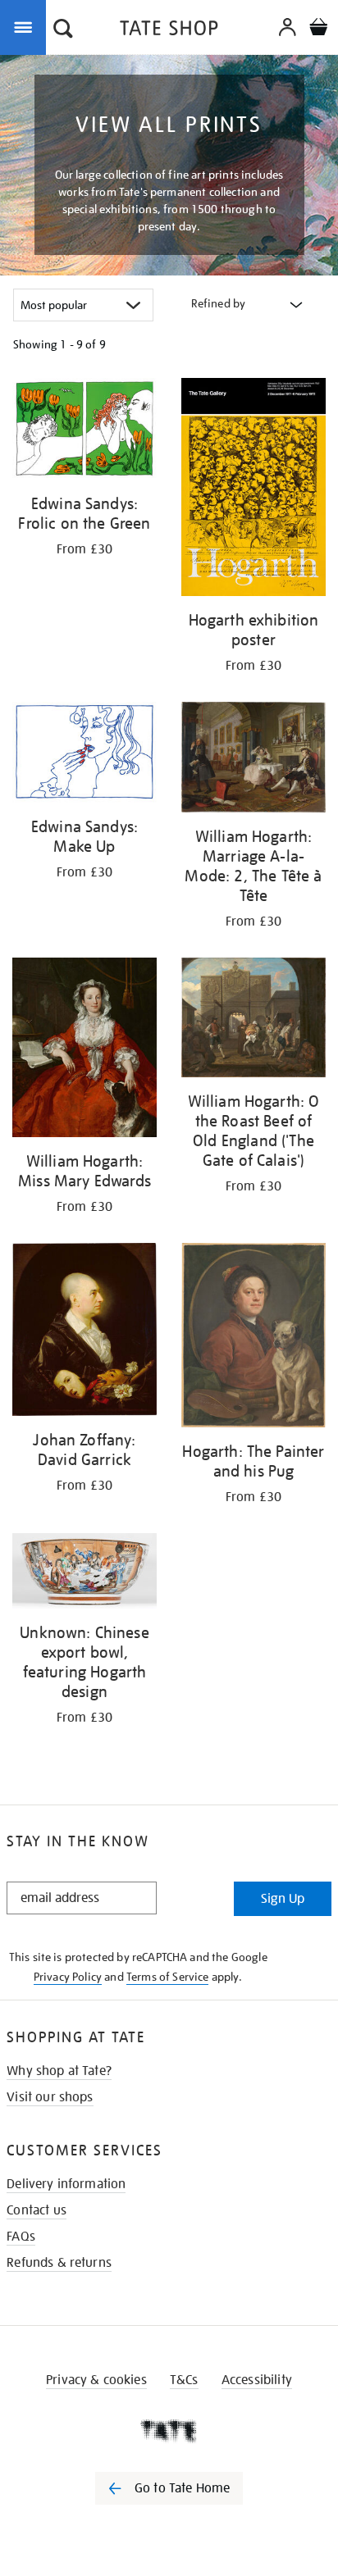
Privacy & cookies (96, 2380)
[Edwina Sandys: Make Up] (84, 755)
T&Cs (184, 2380)
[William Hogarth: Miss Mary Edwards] (84, 1050)
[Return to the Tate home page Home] (169, 31)
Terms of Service (168, 1977)
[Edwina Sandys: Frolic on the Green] (84, 432)
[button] (63, 30)
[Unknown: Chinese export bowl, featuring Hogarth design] (84, 1574)
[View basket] (318, 29)
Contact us (37, 2210)
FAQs (21, 2237)
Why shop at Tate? (59, 2071)
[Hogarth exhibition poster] (253, 490)
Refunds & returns (59, 2263)
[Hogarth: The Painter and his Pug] (253, 1338)
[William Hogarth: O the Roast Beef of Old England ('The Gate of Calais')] (253, 1020)
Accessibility (257, 2380)
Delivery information (66, 2184)
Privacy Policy (68, 1977)
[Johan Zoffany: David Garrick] (84, 1332)
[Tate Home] (169, 2431)
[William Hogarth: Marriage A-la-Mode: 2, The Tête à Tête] (253, 760)
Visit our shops (50, 2097)
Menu (26, 26)
